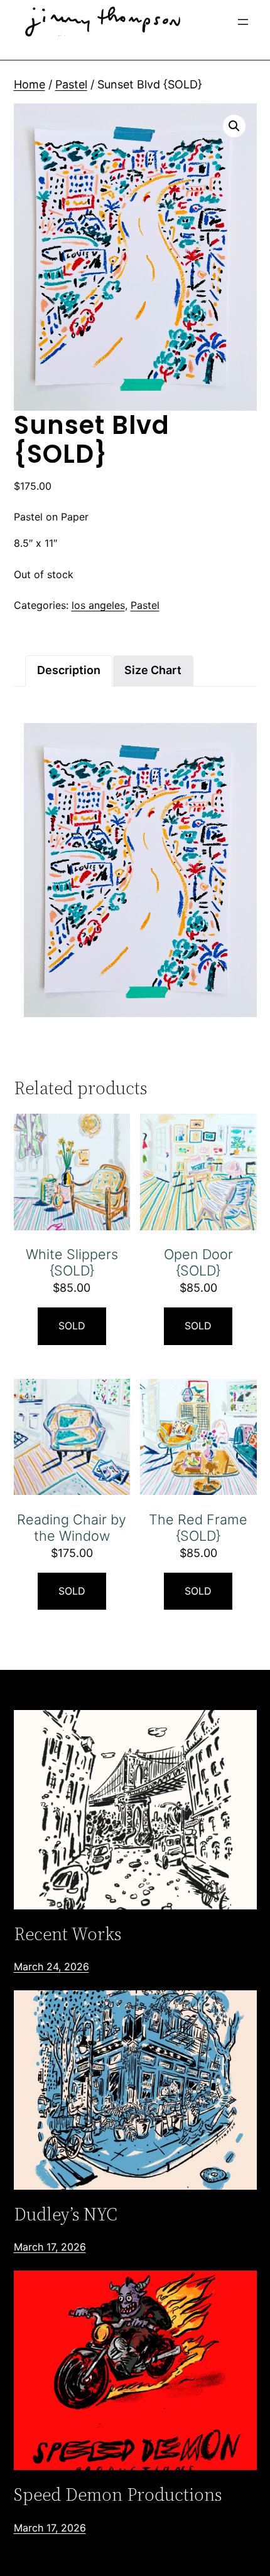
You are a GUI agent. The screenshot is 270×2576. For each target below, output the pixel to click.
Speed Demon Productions (118, 2494)
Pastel (71, 84)
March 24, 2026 (51, 1966)
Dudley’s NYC (66, 2214)
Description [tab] (69, 670)
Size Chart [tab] (153, 670)
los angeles (98, 605)
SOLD (72, 1326)
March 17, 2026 (50, 2247)
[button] (234, 126)
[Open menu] (243, 22)
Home (30, 84)
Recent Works (67, 1934)
